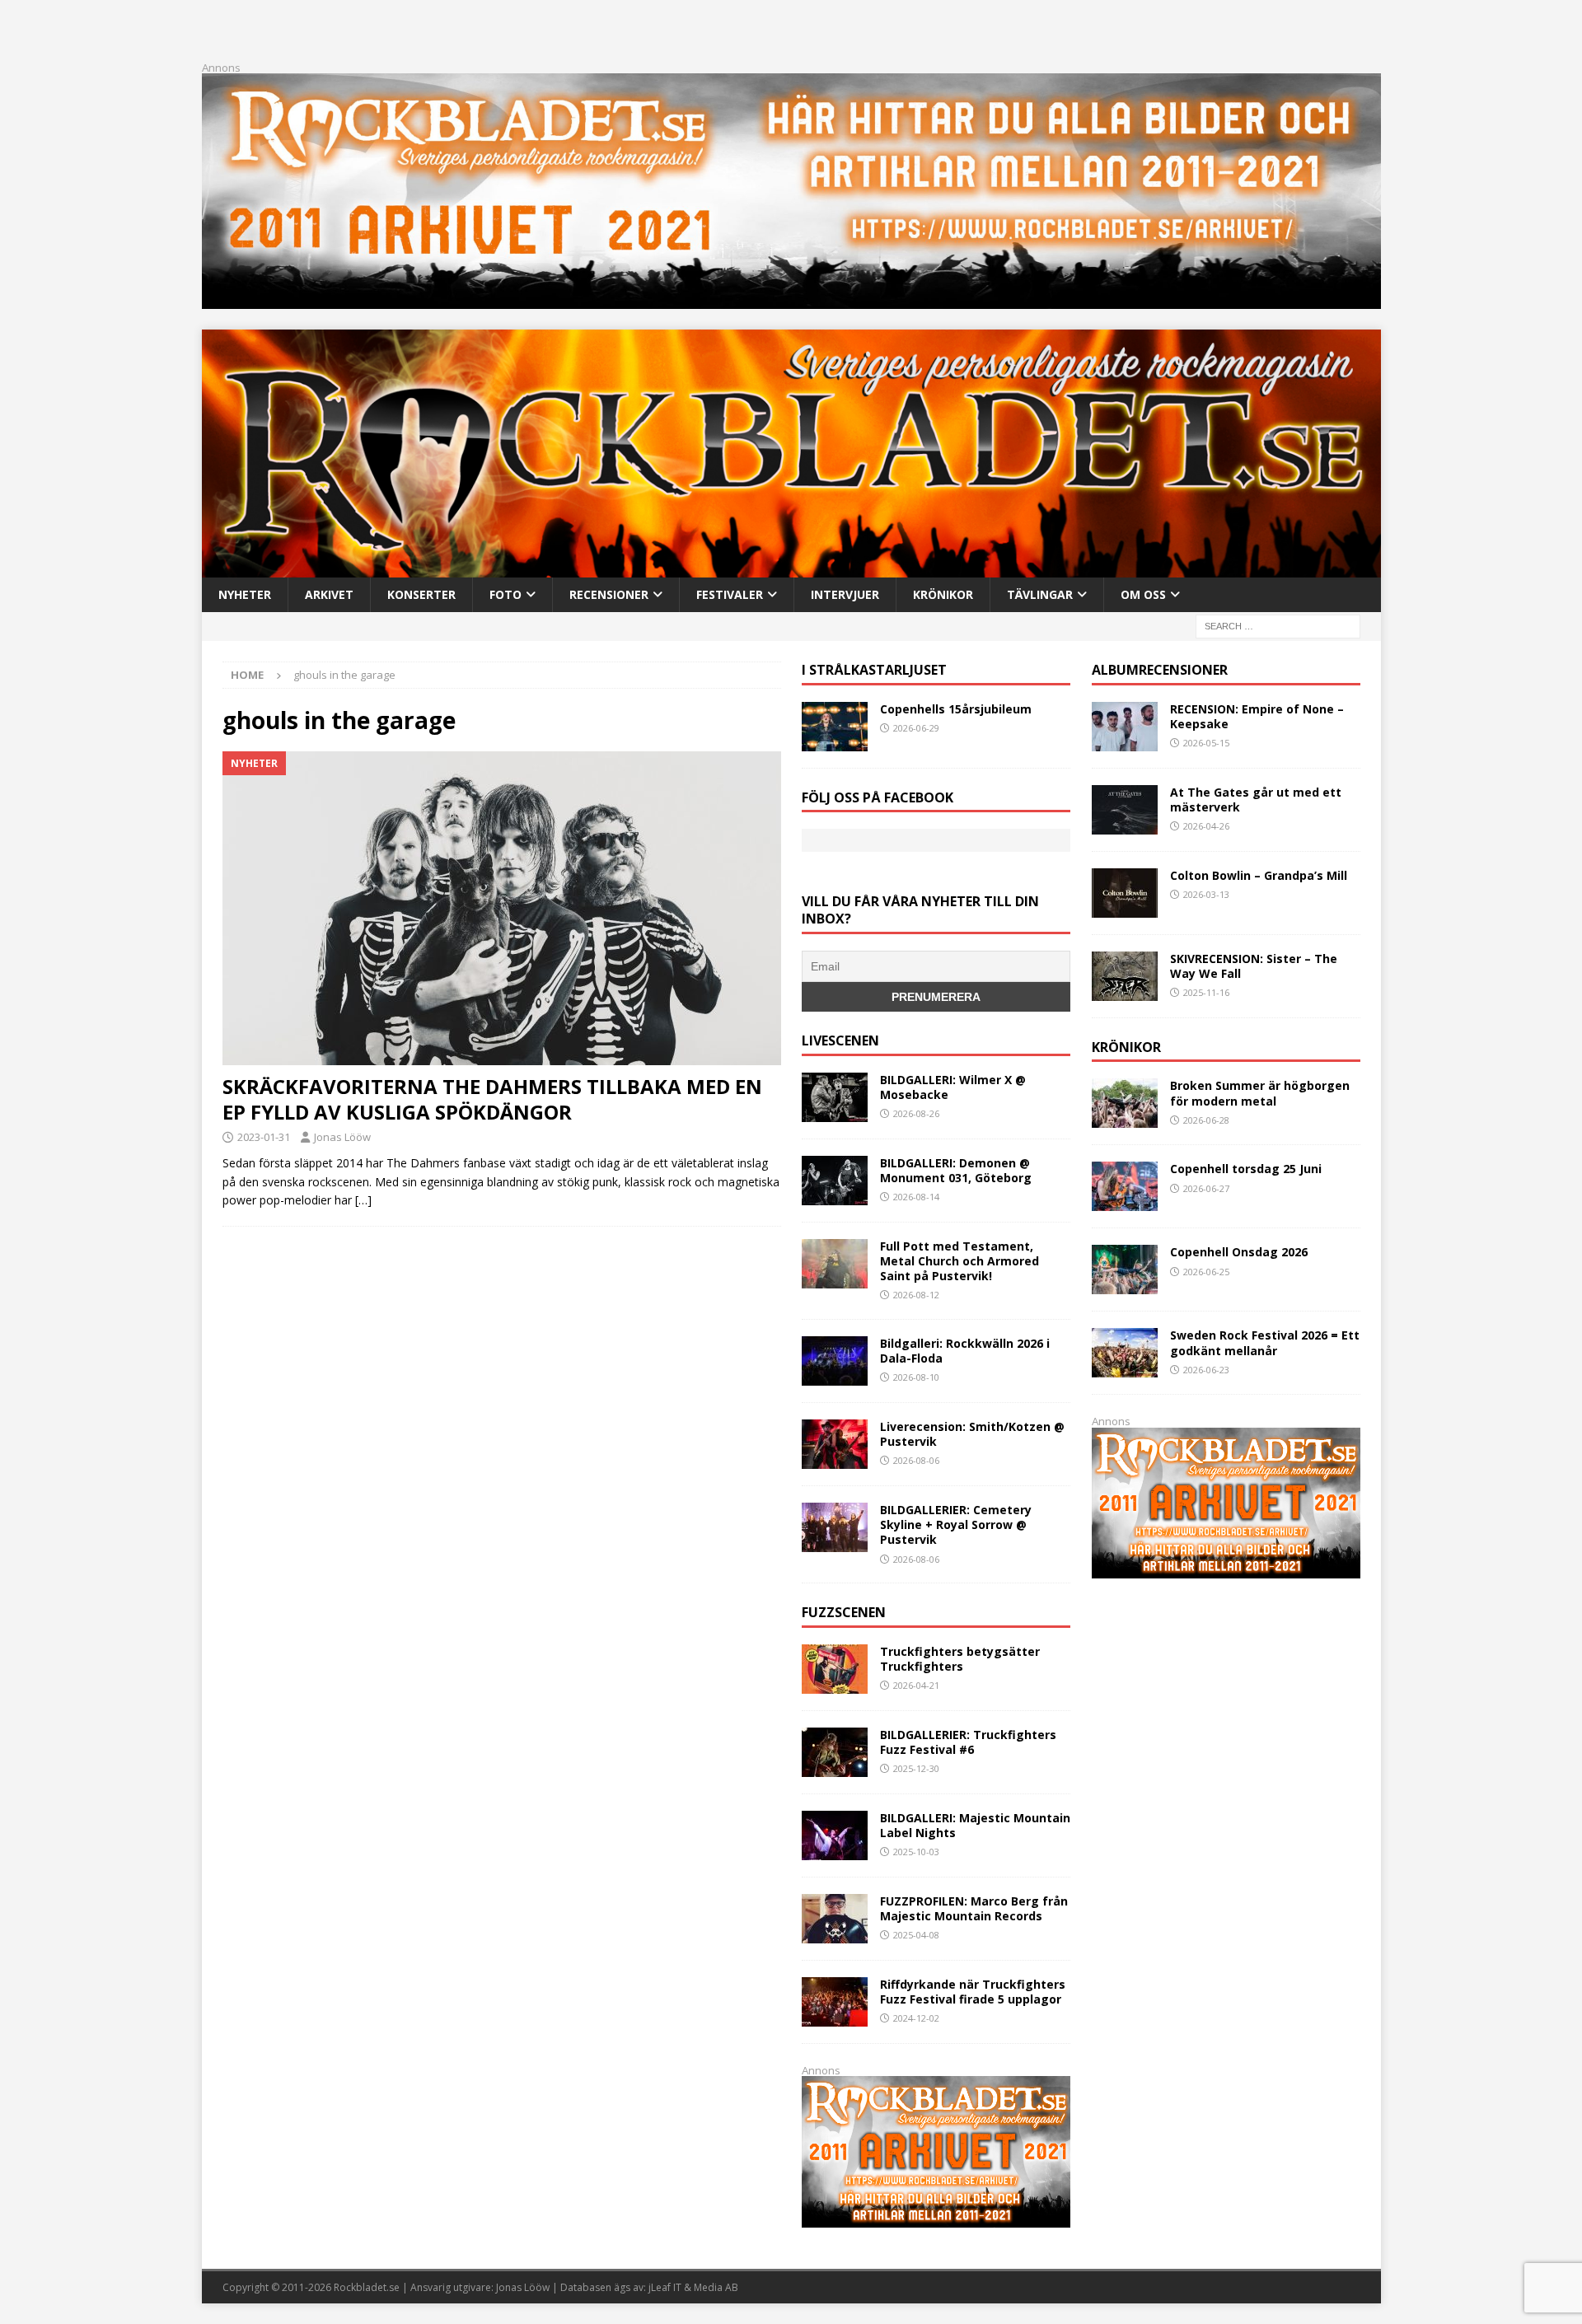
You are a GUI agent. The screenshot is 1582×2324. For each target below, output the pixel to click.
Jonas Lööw (342, 1137)
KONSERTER (421, 594)
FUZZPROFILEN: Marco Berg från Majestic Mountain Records (974, 1908)
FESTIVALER (730, 594)
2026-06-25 (1206, 1272)
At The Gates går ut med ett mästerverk (1256, 800)
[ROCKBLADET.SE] (791, 567)
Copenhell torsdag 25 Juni (1246, 1169)
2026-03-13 (1206, 894)
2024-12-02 (916, 2018)
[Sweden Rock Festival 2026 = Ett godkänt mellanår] (1125, 1353)
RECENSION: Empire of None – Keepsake (1257, 716)
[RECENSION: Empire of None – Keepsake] (1125, 727)
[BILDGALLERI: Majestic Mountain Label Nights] (835, 1835)
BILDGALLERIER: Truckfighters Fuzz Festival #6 (968, 1742)
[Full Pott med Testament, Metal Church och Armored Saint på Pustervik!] (835, 1264)
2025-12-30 (916, 1768)
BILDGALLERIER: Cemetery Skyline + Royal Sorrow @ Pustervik (956, 1524)
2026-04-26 (1206, 826)
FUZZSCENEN (844, 1612)
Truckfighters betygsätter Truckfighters (960, 1659)
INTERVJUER (845, 594)
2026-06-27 (1206, 1188)
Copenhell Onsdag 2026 (1239, 1252)
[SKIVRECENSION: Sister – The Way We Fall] (1125, 976)
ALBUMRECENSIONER (1160, 670)
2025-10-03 (916, 1852)
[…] (363, 1200)
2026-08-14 (916, 1197)
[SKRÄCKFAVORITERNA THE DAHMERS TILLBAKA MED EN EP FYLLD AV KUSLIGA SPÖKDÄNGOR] (502, 908)
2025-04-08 (916, 1935)
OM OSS (1143, 594)
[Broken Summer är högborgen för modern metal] (1125, 1103)
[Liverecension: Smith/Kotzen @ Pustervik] (835, 1444)
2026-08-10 (916, 1377)
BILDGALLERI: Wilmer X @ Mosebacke (953, 1087)
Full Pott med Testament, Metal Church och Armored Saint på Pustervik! (959, 1261)
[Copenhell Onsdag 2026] (1125, 1270)
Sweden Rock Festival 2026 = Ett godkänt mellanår (1265, 1342)
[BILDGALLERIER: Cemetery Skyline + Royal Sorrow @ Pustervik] (835, 1527)
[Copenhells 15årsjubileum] (835, 727)
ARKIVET (329, 594)
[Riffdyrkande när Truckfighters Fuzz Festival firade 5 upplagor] (835, 2002)
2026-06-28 (1206, 1120)
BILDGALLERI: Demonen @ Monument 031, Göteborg (956, 1170)
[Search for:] (1278, 625)
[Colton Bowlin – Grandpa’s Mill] (1125, 893)
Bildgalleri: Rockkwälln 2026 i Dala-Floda (965, 1351)
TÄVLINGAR (1040, 594)
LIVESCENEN (840, 1040)
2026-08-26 (916, 1113)
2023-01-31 (264, 1137)
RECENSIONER (609, 594)
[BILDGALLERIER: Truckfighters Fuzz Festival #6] (835, 1752)
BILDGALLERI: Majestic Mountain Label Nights (975, 1825)
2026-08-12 (916, 1295)
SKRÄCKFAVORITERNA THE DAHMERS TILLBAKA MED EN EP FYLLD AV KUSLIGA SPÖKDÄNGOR (492, 1099)
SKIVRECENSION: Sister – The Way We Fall (1254, 966)
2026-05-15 (1206, 743)
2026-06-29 (916, 728)
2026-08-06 (916, 1460)
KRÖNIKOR (943, 594)
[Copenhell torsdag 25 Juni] (1125, 1186)
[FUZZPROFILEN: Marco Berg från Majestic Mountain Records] (835, 1919)
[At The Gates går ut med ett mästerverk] (1125, 810)
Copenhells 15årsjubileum (956, 709)
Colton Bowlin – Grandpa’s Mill (1259, 875)
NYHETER (245, 594)
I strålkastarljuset (874, 670)
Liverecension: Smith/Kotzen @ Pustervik (972, 1434)
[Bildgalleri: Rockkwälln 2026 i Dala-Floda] (835, 1361)
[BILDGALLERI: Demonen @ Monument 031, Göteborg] (835, 1181)
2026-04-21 (916, 1685)
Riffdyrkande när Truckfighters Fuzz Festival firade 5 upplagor (973, 1992)
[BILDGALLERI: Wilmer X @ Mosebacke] (835, 1097)
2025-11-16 (1206, 992)
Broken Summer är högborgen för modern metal (1260, 1093)
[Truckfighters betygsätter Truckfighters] (835, 1669)
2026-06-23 (1206, 1370)
